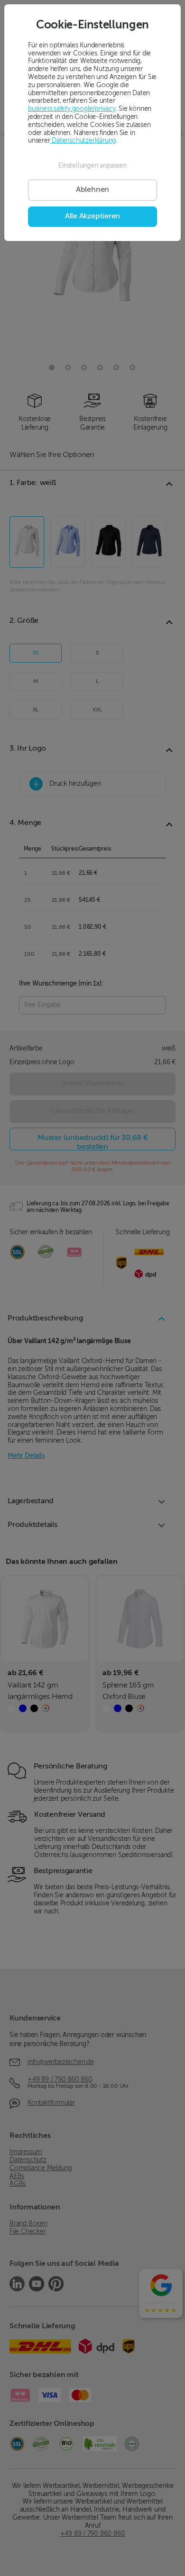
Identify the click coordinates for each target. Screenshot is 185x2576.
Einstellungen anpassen (92, 166)
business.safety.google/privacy (72, 109)
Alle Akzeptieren (92, 216)
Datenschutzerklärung (84, 141)
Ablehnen (92, 190)
